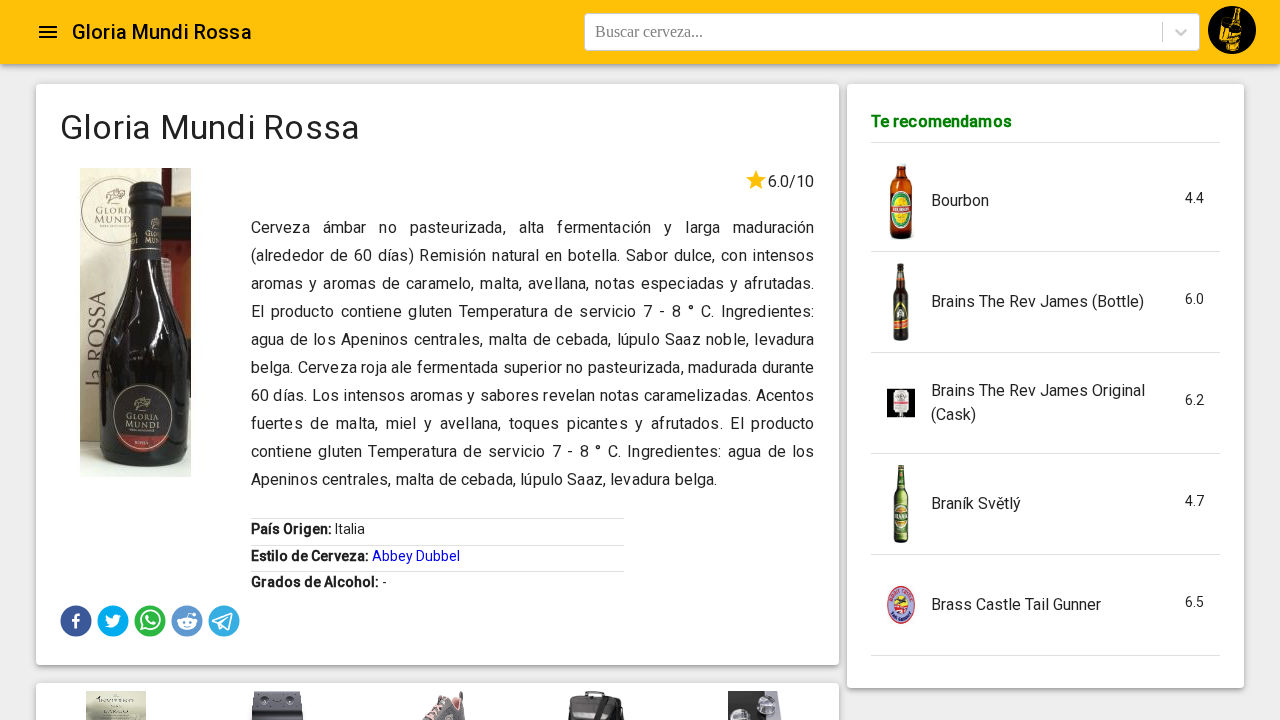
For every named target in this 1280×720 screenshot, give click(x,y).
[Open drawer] (48, 32)
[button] (76, 621)
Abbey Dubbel (416, 556)
